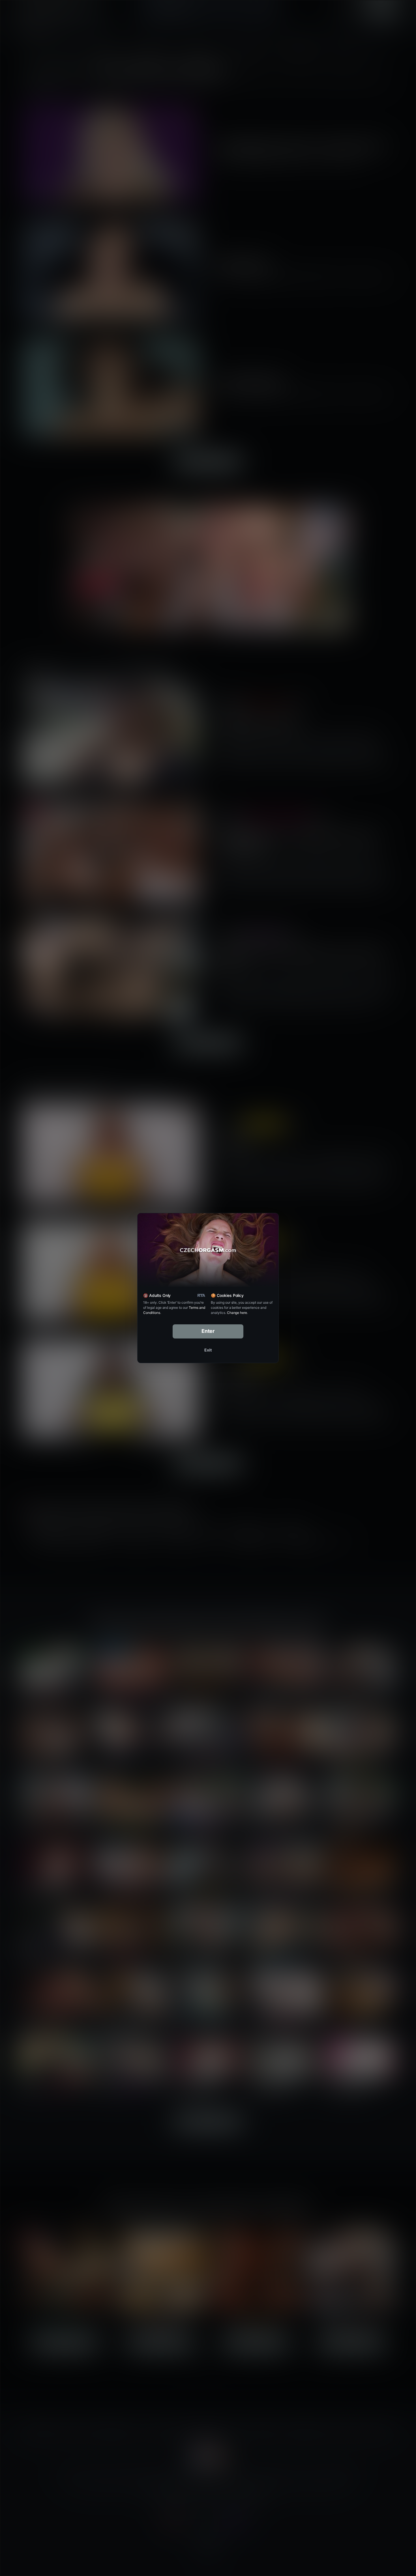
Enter (208, 1331)
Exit (208, 1350)
